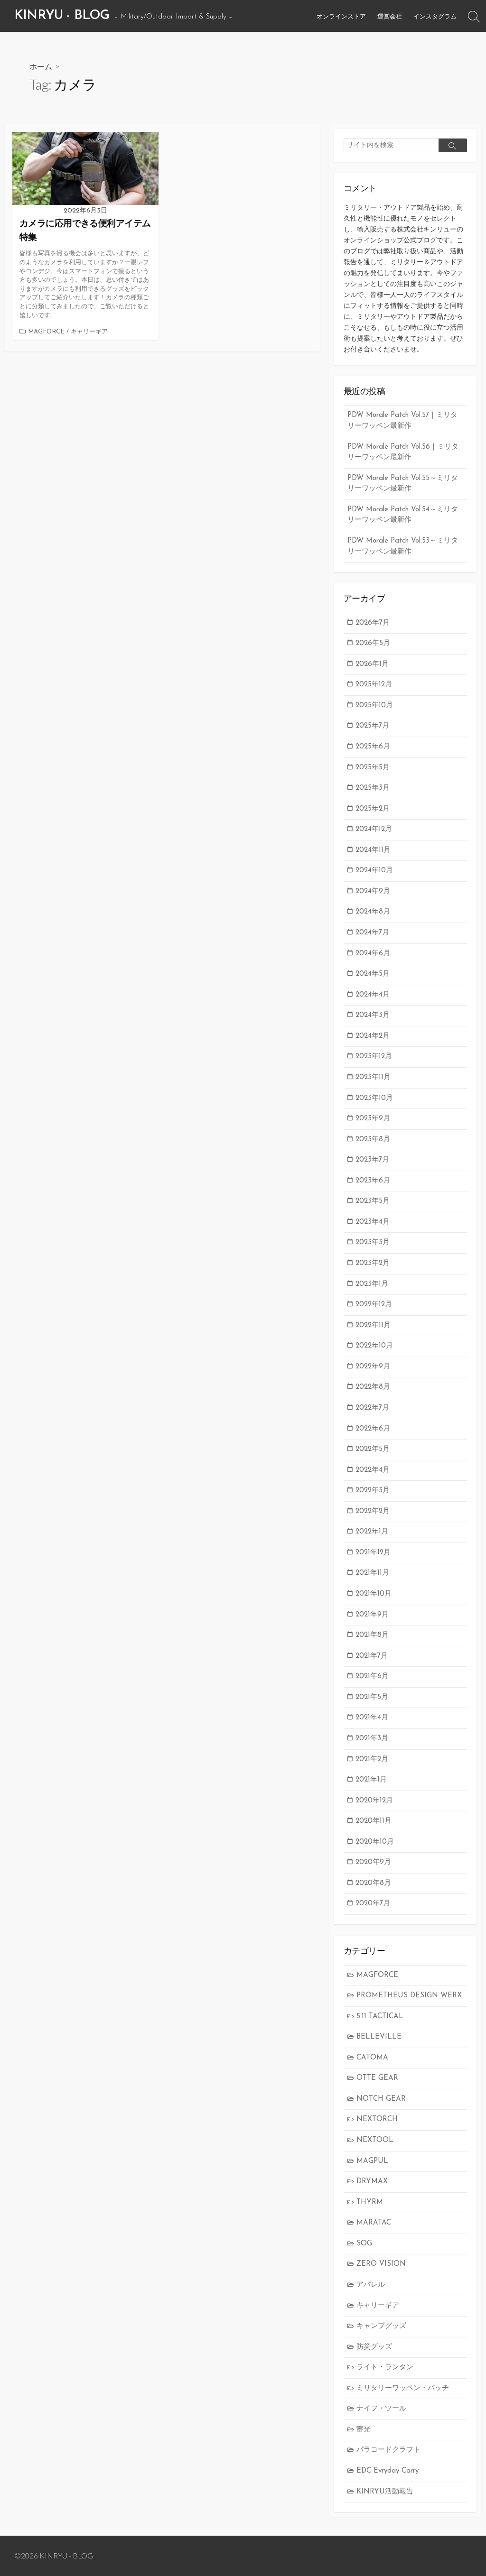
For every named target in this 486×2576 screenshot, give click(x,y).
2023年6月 (373, 1181)
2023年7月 (372, 1160)
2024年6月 (373, 954)
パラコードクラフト (388, 2450)
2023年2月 (373, 1263)
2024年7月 (372, 933)
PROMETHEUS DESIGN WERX (409, 1996)
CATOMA (372, 2058)
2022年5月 (373, 1449)
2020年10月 (375, 1842)
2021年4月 (372, 1718)
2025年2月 (373, 809)
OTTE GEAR (377, 2078)
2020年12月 (374, 1801)
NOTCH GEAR (381, 2099)
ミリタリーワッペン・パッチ (403, 2388)
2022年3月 (373, 1491)
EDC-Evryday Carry (388, 2471)
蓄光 (364, 2430)
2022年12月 (374, 1305)
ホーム (41, 66)
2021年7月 (372, 1656)
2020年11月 (374, 1821)
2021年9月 (372, 1615)
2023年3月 (373, 1242)
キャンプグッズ (381, 2326)
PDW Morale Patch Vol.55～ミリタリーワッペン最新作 (403, 484)
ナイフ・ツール (381, 2409)
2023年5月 (373, 1201)
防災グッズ (374, 2347)
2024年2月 (373, 1036)
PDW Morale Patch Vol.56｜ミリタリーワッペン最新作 (403, 452)
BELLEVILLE (379, 2037)
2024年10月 (374, 871)
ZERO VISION (381, 2264)
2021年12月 (373, 1553)
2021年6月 (372, 1676)
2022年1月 (372, 1532)
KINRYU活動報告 (385, 2492)
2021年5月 (372, 1697)
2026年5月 (373, 643)
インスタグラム (435, 16)
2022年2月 (373, 1511)
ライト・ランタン (385, 2368)
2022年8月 (373, 1387)
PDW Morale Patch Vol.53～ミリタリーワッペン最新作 (403, 546)
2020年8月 (373, 1883)
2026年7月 (373, 623)
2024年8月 (373, 912)
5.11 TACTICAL (380, 2017)
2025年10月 (374, 706)
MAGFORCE (46, 332)
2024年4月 (373, 995)
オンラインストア (341, 16)
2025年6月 (373, 747)
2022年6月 (373, 1429)
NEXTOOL (375, 2140)
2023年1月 (372, 1284)
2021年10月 (374, 1594)
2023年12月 (374, 1057)
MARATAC (374, 2223)
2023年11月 (373, 1077)
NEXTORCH (377, 2119)
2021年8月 (372, 1635)
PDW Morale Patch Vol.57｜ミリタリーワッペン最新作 (402, 421)
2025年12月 (374, 685)
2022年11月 (373, 1325)
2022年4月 (373, 1470)
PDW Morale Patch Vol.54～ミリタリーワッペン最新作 (403, 515)
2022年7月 (372, 1408)
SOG (364, 2244)
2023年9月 (373, 1119)
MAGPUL (372, 2161)
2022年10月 (374, 1346)
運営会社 (390, 16)
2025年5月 (373, 768)
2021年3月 (372, 1739)
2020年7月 (373, 1904)
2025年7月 (372, 726)
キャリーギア (89, 332)
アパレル (371, 2285)
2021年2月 (372, 1759)
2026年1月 (372, 664)
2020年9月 (373, 1862)
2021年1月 (371, 1780)
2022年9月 (373, 1367)
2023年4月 (373, 1222)
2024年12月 (374, 829)
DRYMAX (372, 2182)
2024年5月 (373, 974)
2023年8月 (373, 1140)
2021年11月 (372, 1573)
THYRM (370, 2202)
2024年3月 (373, 1015)
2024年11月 (373, 850)
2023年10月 (374, 1098)
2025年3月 (373, 788)
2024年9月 (373, 891)
